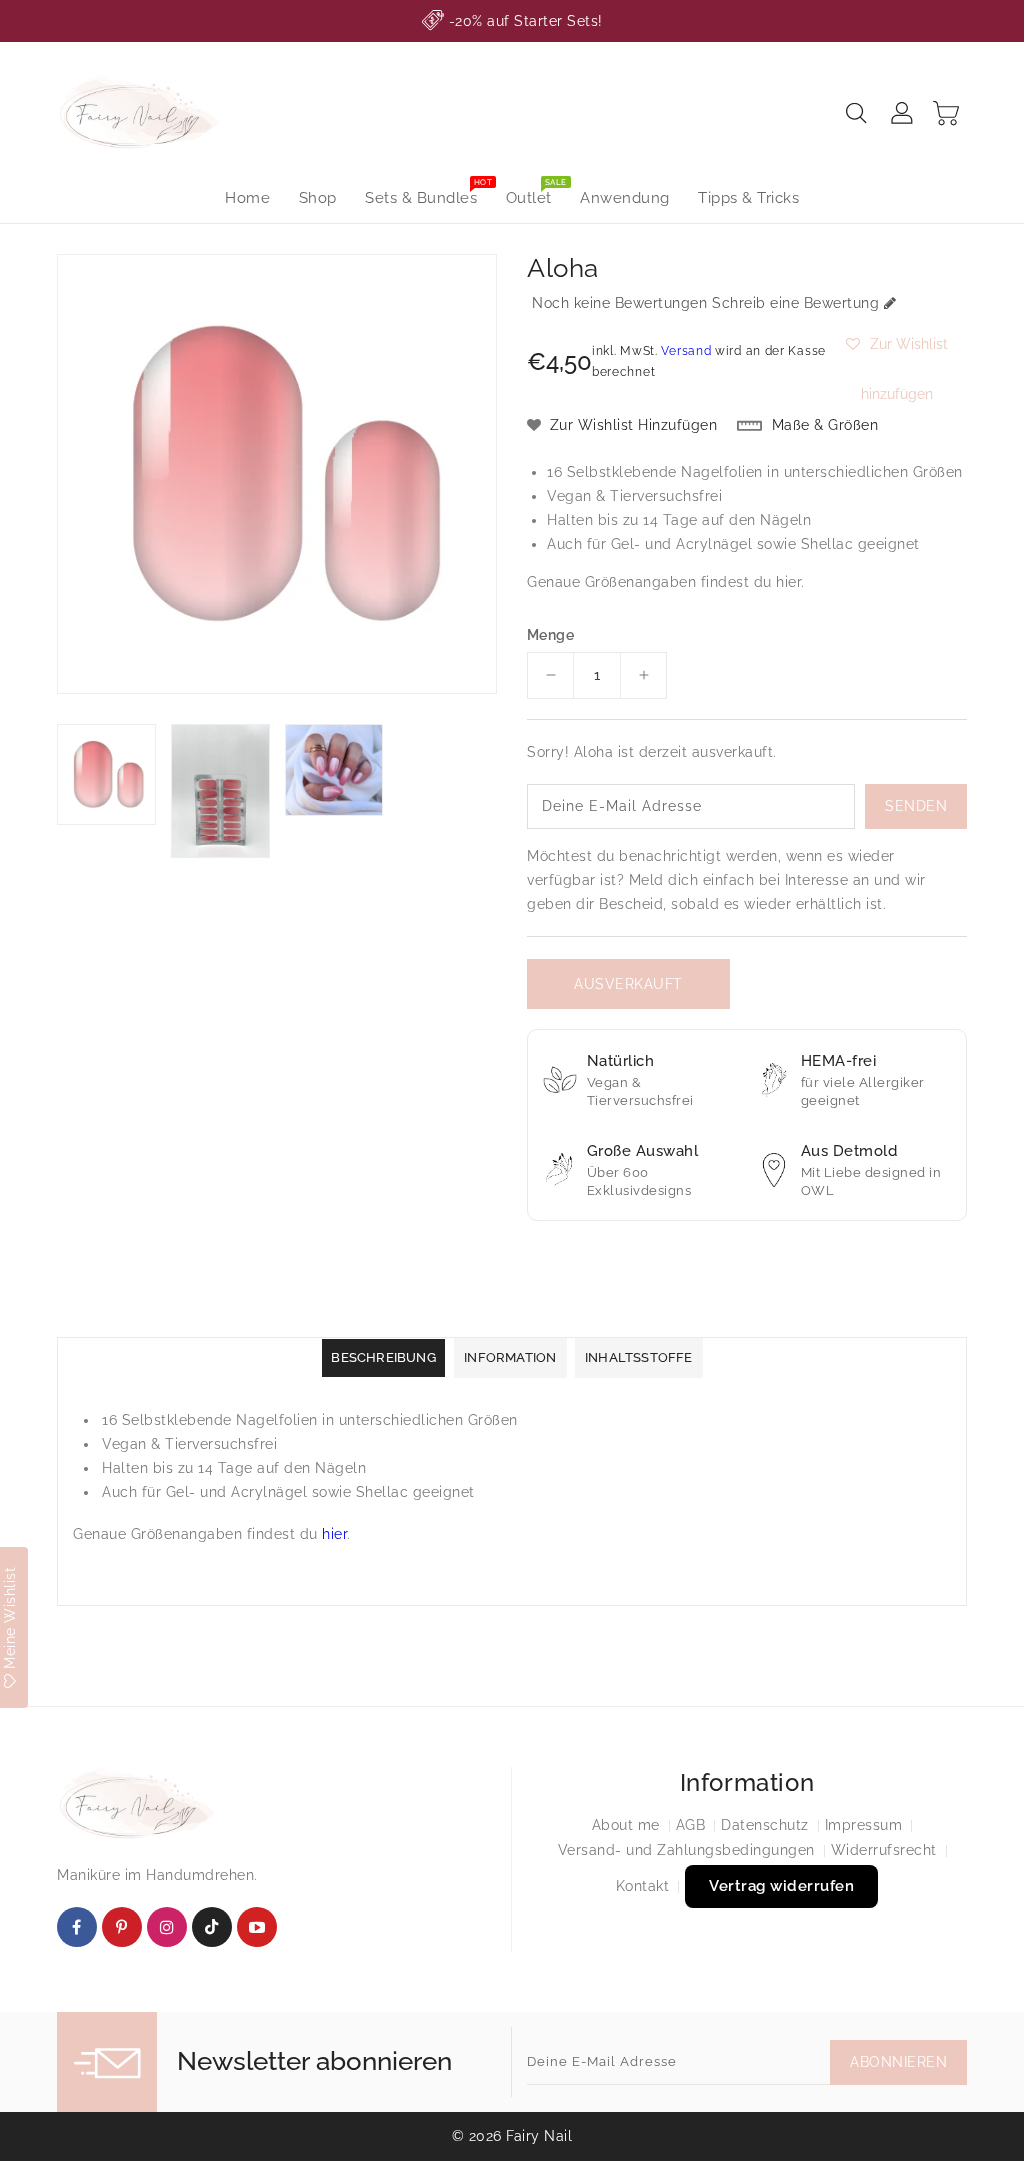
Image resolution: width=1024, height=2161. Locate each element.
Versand (686, 351)
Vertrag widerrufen (781, 1886)
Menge (550, 635)
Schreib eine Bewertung (795, 303)
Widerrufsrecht (884, 1850)
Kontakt (643, 1886)
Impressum (864, 1825)
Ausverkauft (628, 984)
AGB (691, 1825)
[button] (897, 344)
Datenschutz (765, 1825)
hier (788, 582)
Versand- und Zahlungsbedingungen (686, 1850)
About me (626, 1825)
